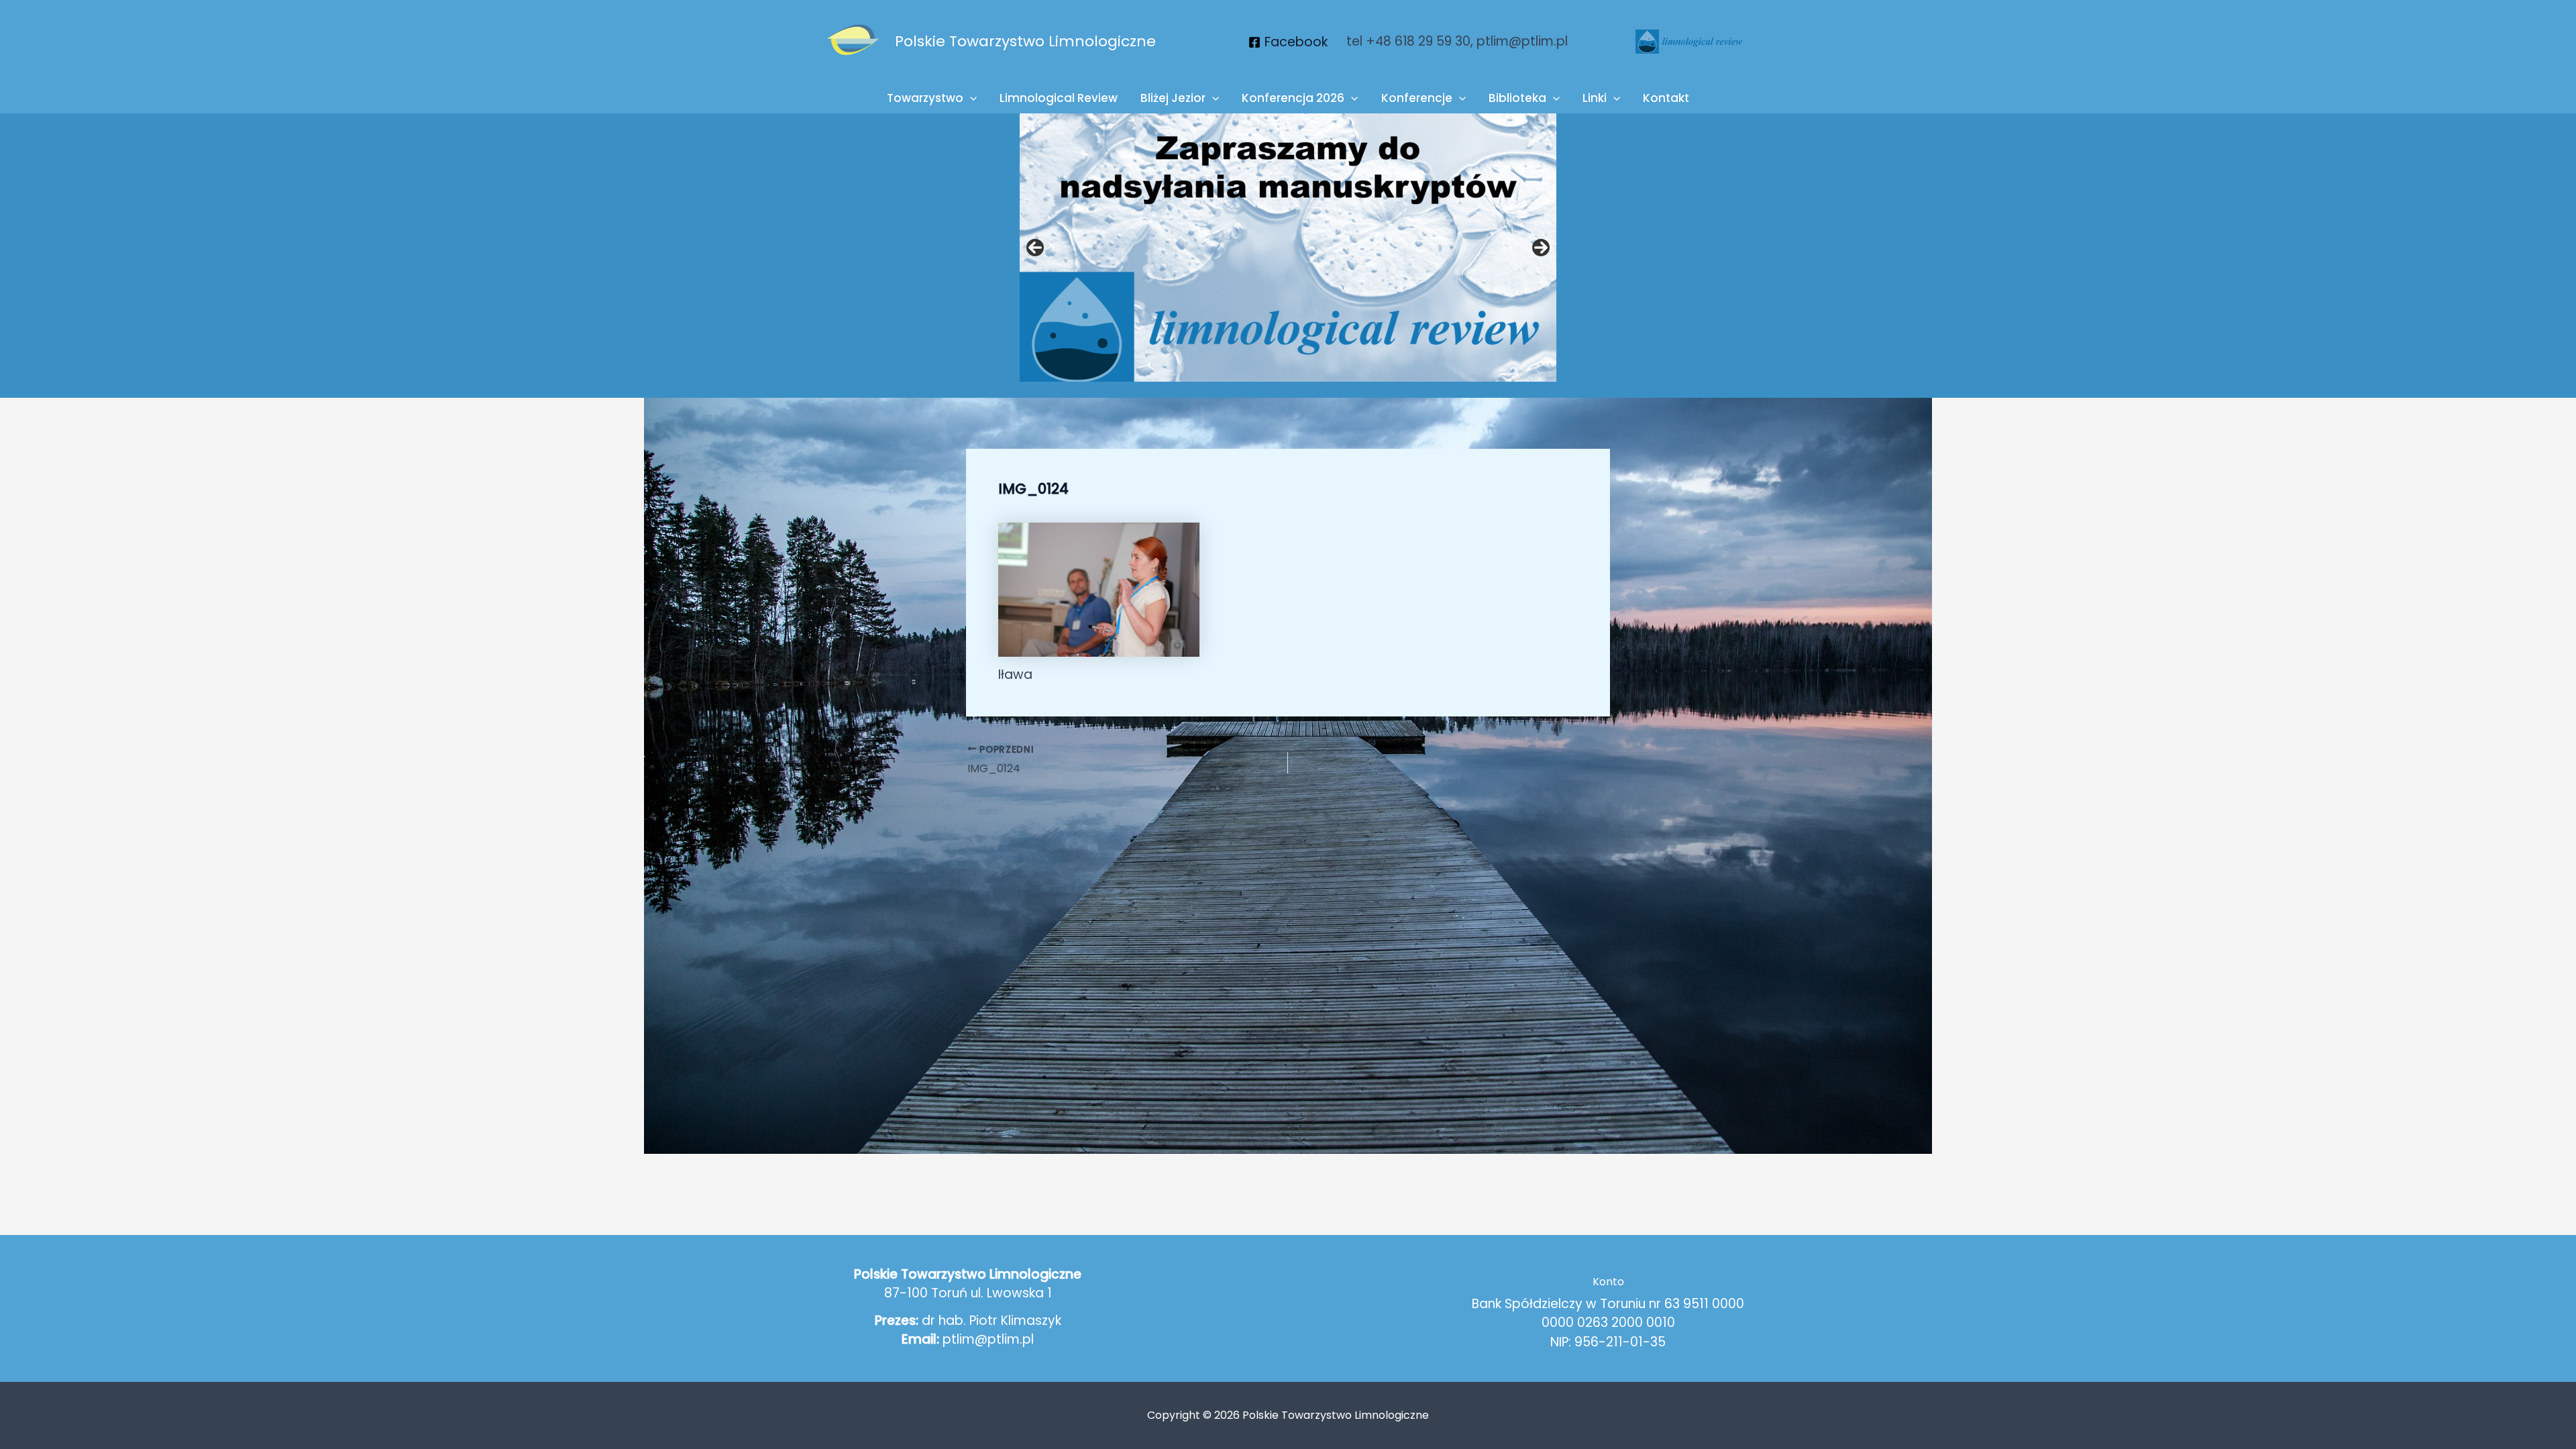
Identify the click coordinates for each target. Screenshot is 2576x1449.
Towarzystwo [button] (925, 98)
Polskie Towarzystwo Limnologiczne (1025, 41)
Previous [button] (1035, 248)
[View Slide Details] (1288, 248)
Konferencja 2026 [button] (1293, 98)
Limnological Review (1059, 98)
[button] (970, 98)
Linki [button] (1595, 98)
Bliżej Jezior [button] (1173, 98)
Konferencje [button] (1417, 98)
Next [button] (1541, 248)
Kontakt (1666, 98)
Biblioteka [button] (1517, 98)
